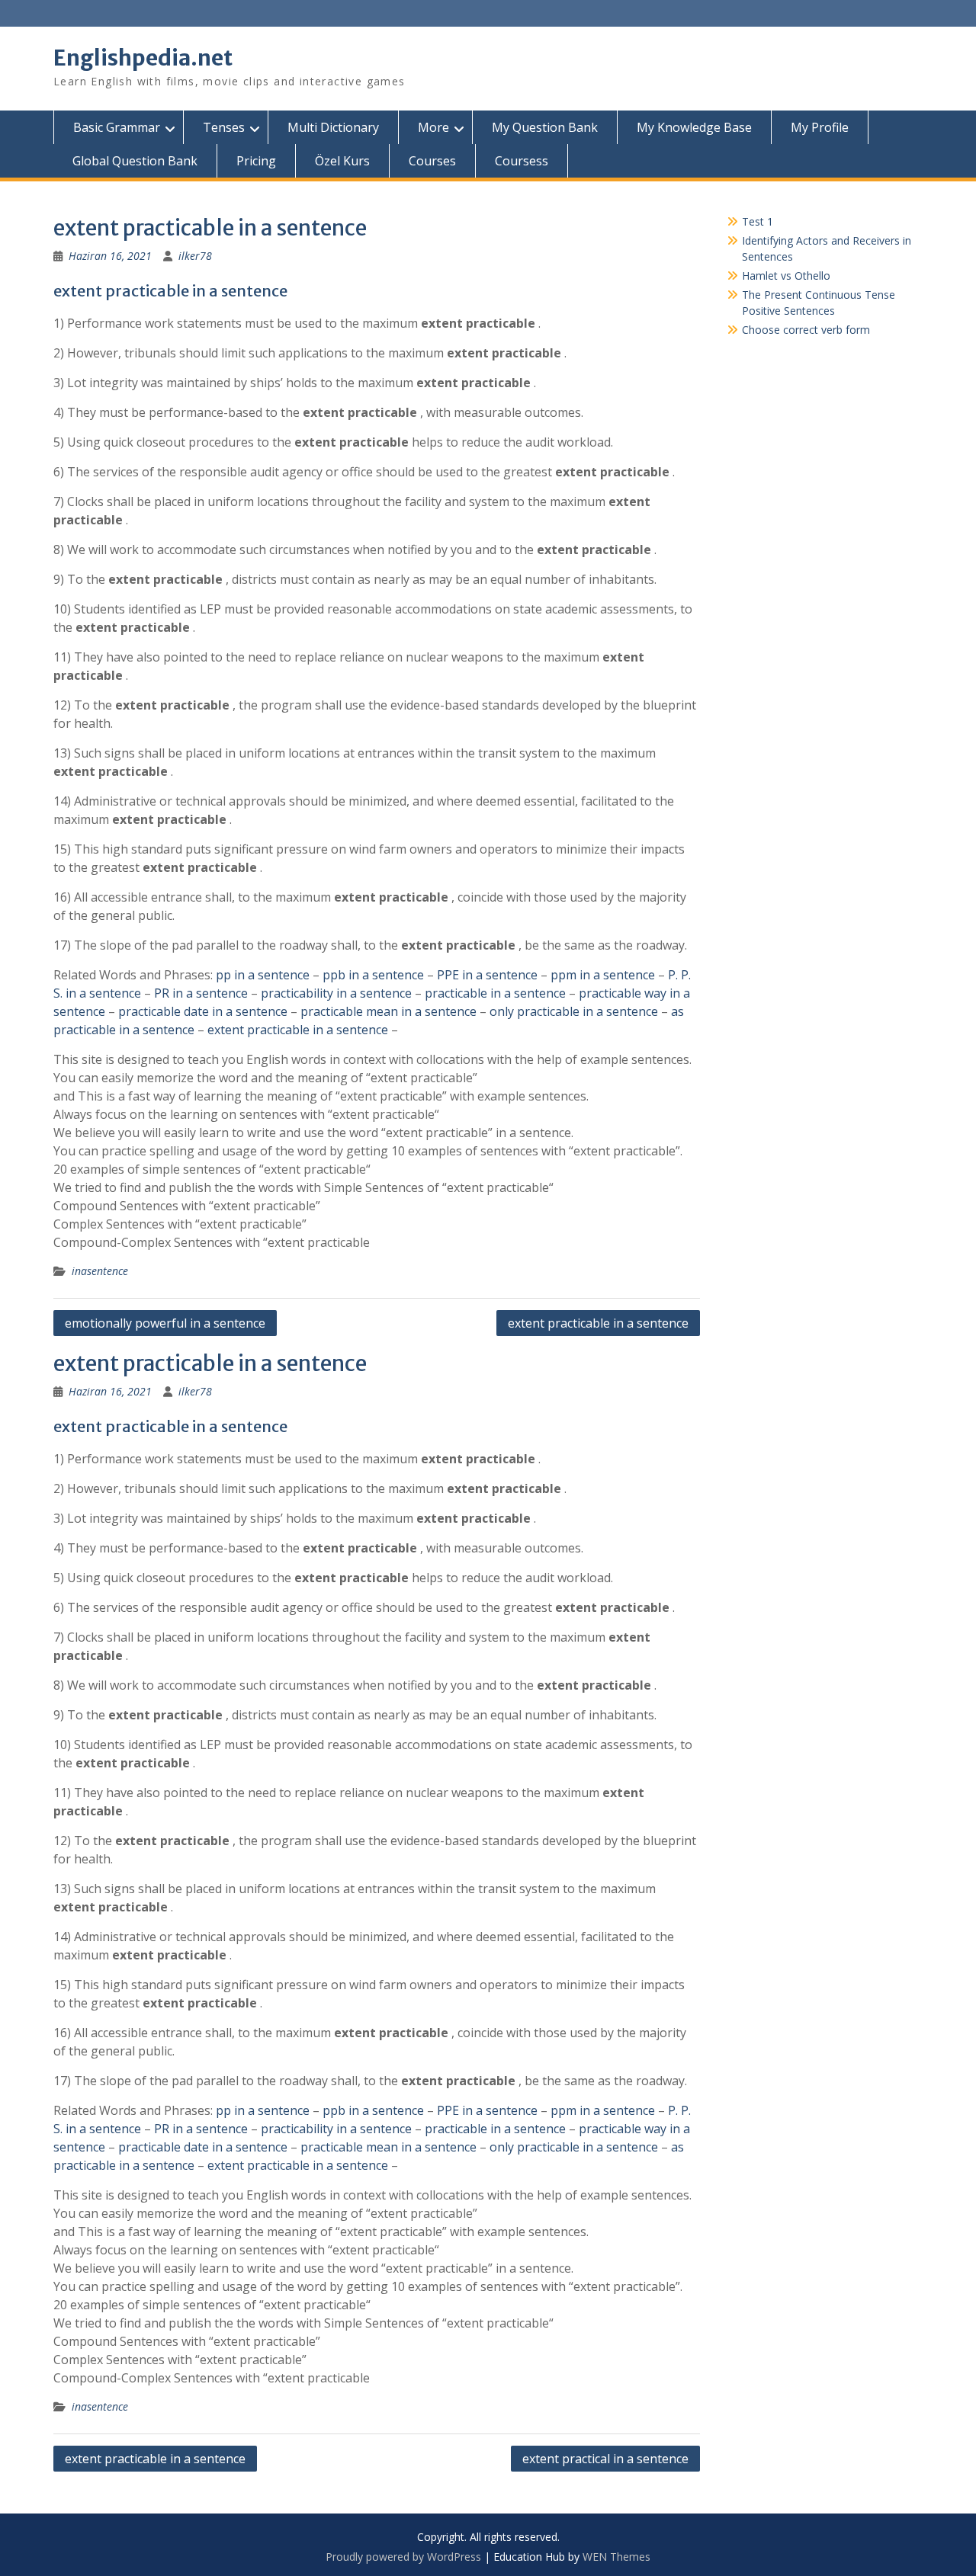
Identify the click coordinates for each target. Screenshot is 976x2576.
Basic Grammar (117, 127)
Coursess (522, 161)
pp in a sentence (263, 975)
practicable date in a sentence (203, 1011)
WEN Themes (616, 2557)
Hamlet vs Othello (786, 276)
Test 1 (758, 221)
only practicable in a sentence (574, 1011)
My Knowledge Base (694, 127)
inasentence (100, 1271)
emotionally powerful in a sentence (165, 1323)
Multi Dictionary (333, 127)
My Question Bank (545, 127)
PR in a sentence (201, 993)
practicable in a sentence (495, 993)
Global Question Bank (135, 161)
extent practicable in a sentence (298, 1030)
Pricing (256, 161)
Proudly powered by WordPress (403, 2557)
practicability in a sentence (336, 993)
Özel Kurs (342, 161)
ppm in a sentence (603, 975)
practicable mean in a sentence (388, 1011)
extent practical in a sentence (605, 2459)
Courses (432, 161)
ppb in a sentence (373, 975)
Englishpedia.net (143, 58)
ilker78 (195, 256)
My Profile (820, 127)
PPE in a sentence (487, 975)
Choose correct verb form (806, 330)
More (433, 127)
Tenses (224, 127)
